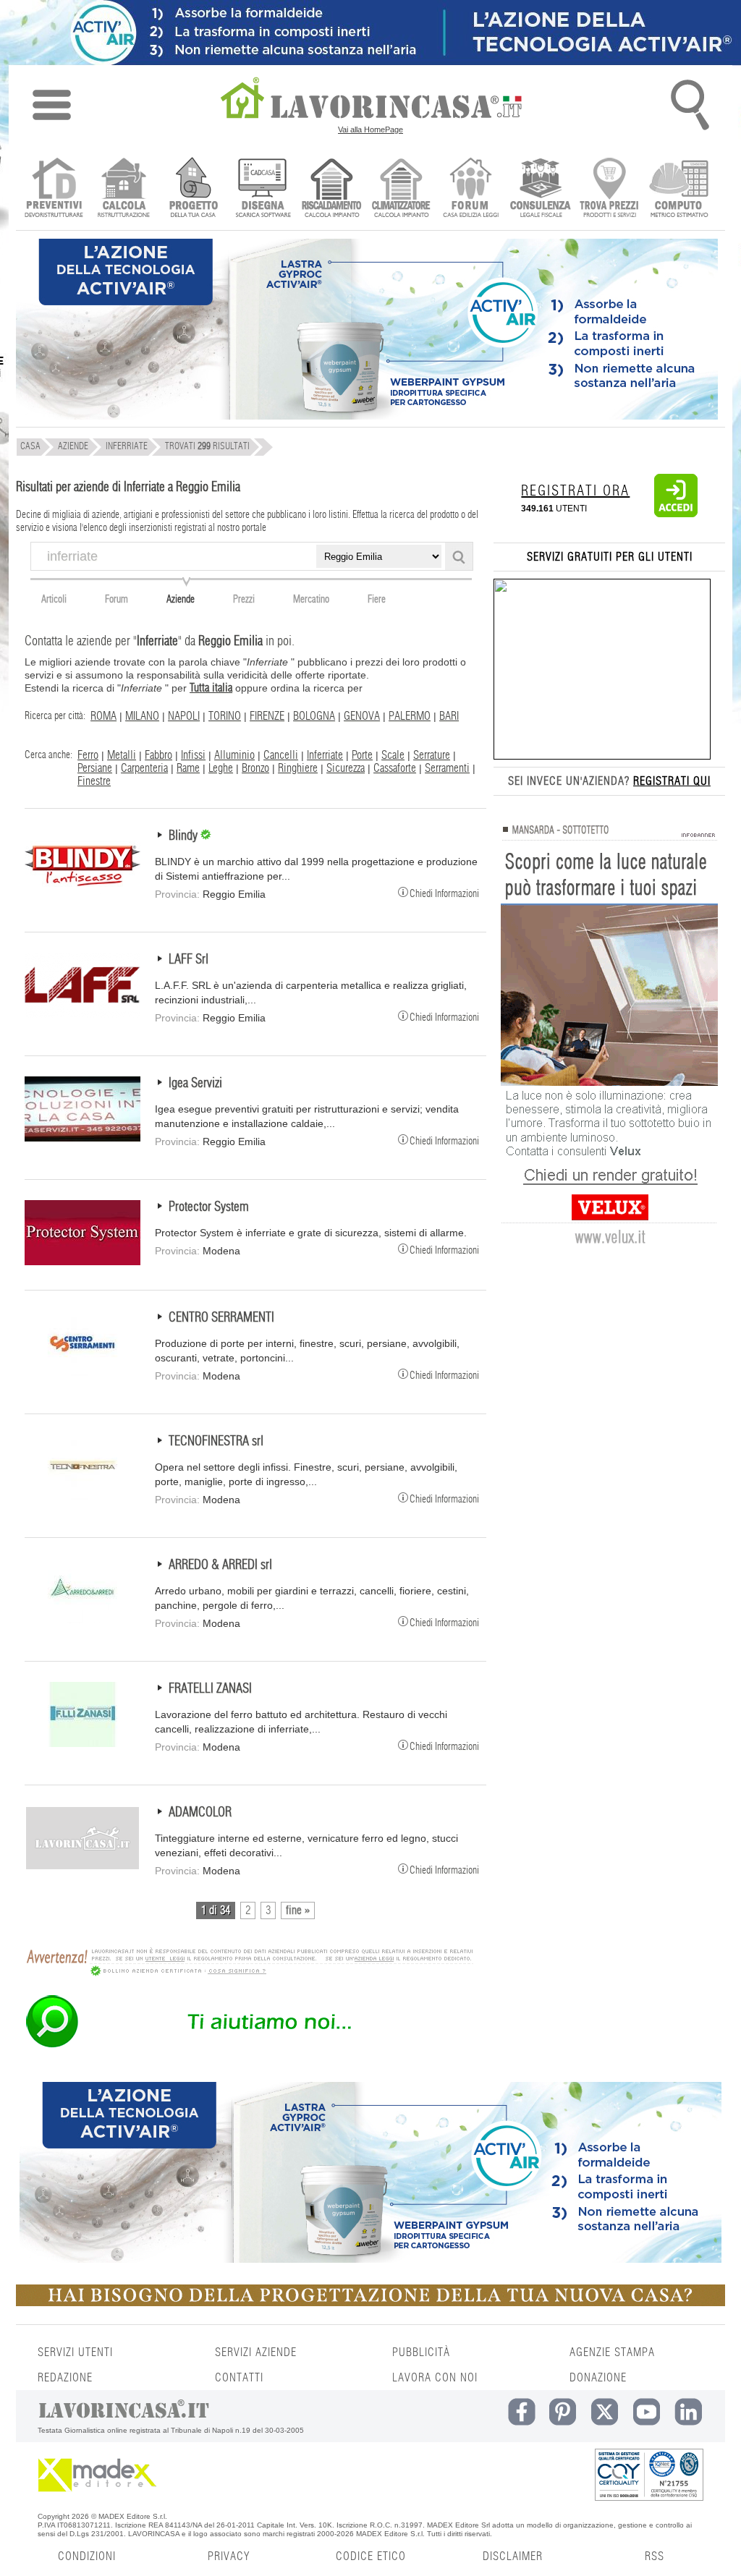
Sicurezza (346, 768)
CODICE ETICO (371, 2556)
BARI (449, 716)
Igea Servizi (195, 1084)
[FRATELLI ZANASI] (82, 1743)
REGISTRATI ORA (575, 491)
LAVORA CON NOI (435, 2378)
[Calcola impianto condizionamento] (401, 189)
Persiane (95, 768)
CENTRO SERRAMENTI (221, 1318)
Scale (393, 755)
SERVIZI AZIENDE (256, 2352)
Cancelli (281, 755)
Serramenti (447, 768)
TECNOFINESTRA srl (216, 1442)
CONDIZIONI (87, 2556)
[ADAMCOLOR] (82, 1867)
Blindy (185, 836)
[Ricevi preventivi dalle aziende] (54, 189)
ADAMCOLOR (200, 1813)
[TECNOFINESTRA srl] (82, 1496)
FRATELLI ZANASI (210, 1689)
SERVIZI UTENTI (75, 2352)
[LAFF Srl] (82, 1014)
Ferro (88, 755)
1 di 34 (216, 1910)
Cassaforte (395, 768)
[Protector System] (82, 1262)
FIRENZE (267, 716)
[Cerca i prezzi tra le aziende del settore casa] (610, 189)
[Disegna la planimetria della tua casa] (262, 189)
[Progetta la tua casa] (370, 2303)
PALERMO (410, 716)
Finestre (94, 781)
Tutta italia (211, 688)
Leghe (221, 768)
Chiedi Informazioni (444, 893)
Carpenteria (144, 768)
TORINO (225, 716)
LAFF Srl (189, 960)
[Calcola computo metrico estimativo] (679, 189)
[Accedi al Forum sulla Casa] (471, 189)
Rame (188, 768)
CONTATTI (239, 2378)
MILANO (142, 716)
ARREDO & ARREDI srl (220, 1565)
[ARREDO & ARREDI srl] (82, 1620)
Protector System (209, 1207)
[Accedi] (676, 514)
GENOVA (362, 716)
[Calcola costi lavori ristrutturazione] (123, 189)
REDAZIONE (65, 2378)
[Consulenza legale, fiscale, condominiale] (540, 189)
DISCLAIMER (513, 2556)
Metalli (122, 755)
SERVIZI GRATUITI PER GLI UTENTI (610, 557)
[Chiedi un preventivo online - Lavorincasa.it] (249, 2046)
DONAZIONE (598, 2378)
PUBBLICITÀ (421, 2352)
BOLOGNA (314, 716)
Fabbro (158, 755)
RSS (655, 2556)
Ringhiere (298, 768)
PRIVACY (229, 2556)
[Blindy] (82, 890)
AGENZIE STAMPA (612, 2352)
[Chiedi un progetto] (193, 189)
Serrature (432, 755)
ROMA (103, 716)
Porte (362, 755)
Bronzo (255, 768)
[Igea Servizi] (82, 1138)
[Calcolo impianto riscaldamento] (332, 189)
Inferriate (325, 755)
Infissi (193, 755)
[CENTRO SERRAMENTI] (82, 1372)
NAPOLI (184, 716)
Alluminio (234, 755)
